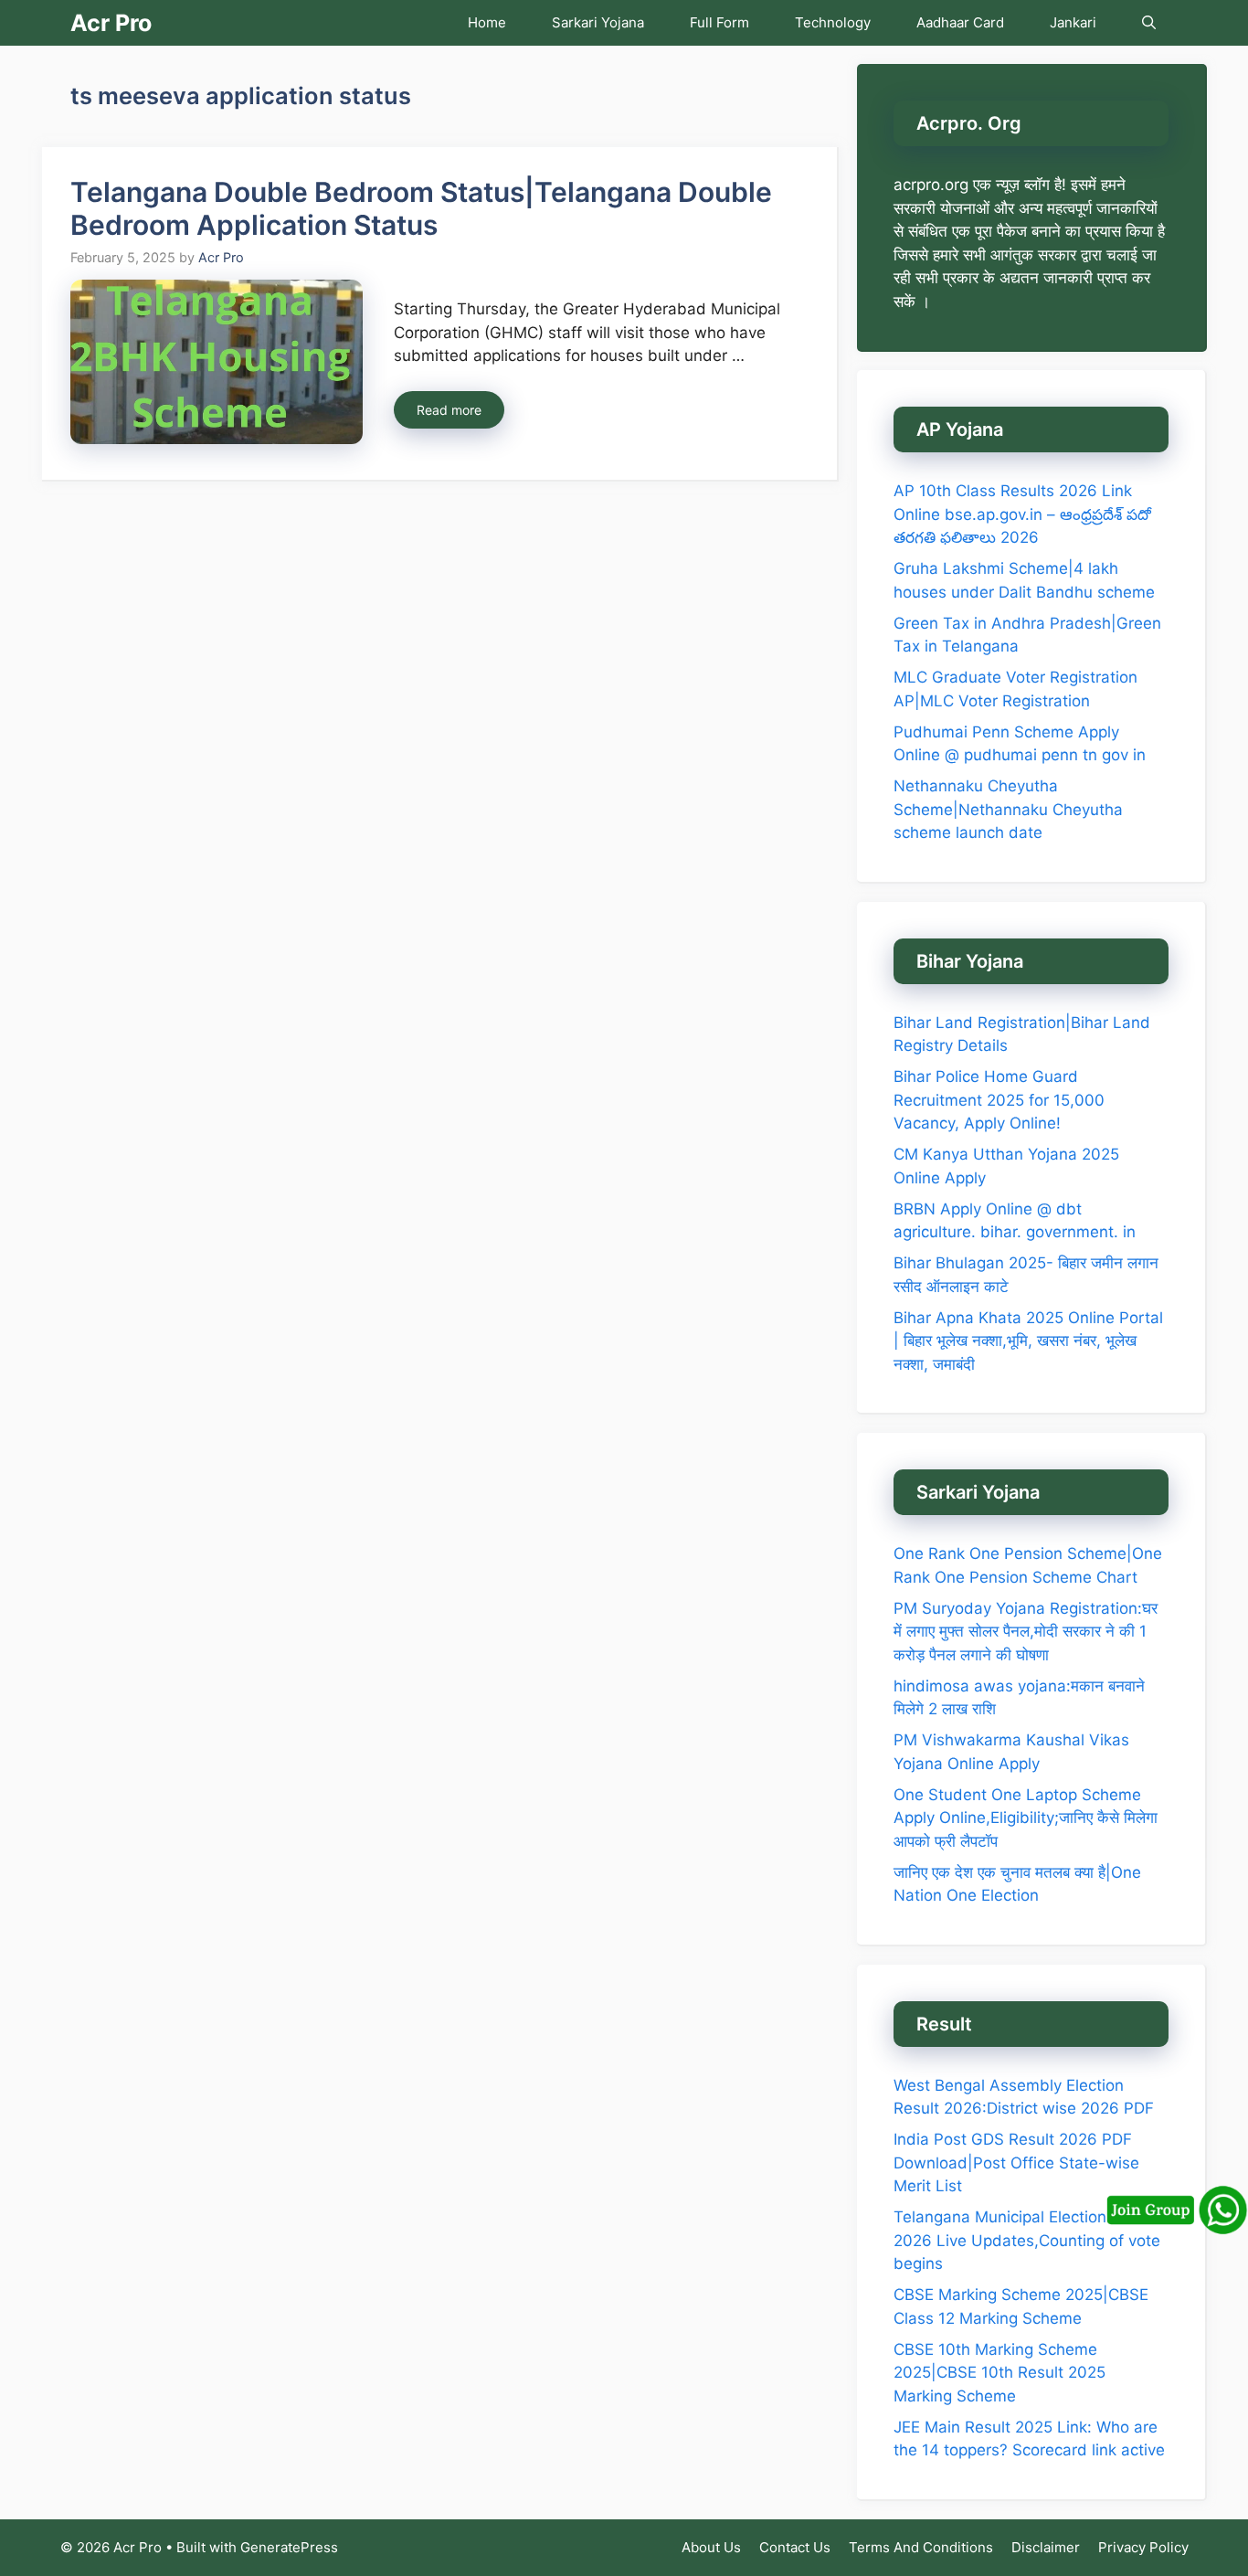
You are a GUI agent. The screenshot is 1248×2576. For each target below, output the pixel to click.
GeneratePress (289, 2547)
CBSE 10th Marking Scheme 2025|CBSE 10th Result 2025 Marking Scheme (999, 2373)
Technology (833, 22)
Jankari (1073, 22)
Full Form (719, 22)
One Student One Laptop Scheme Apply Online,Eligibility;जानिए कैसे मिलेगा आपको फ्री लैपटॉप (1026, 1818)
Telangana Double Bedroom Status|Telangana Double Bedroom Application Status (421, 208)
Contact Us (795, 2547)
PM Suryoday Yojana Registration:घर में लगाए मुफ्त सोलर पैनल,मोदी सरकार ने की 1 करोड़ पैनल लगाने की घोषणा (1026, 1632)
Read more (449, 410)
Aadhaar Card (960, 22)
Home (487, 22)
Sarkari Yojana (598, 22)
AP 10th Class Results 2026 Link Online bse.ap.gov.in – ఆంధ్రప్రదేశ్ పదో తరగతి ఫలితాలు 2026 (1022, 514)
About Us (711, 2547)
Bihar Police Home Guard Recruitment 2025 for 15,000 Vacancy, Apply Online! (999, 1100)
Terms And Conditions (921, 2547)
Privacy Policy (1143, 2547)
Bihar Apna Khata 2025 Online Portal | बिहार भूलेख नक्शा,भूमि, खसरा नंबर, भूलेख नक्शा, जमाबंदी (1028, 1341)
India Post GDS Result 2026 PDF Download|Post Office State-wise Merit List (1016, 2163)
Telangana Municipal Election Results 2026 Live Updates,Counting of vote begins (1029, 2240)
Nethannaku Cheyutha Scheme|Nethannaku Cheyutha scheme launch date (1008, 809)
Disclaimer (1046, 2547)
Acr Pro (111, 23)
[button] (1149, 23)
